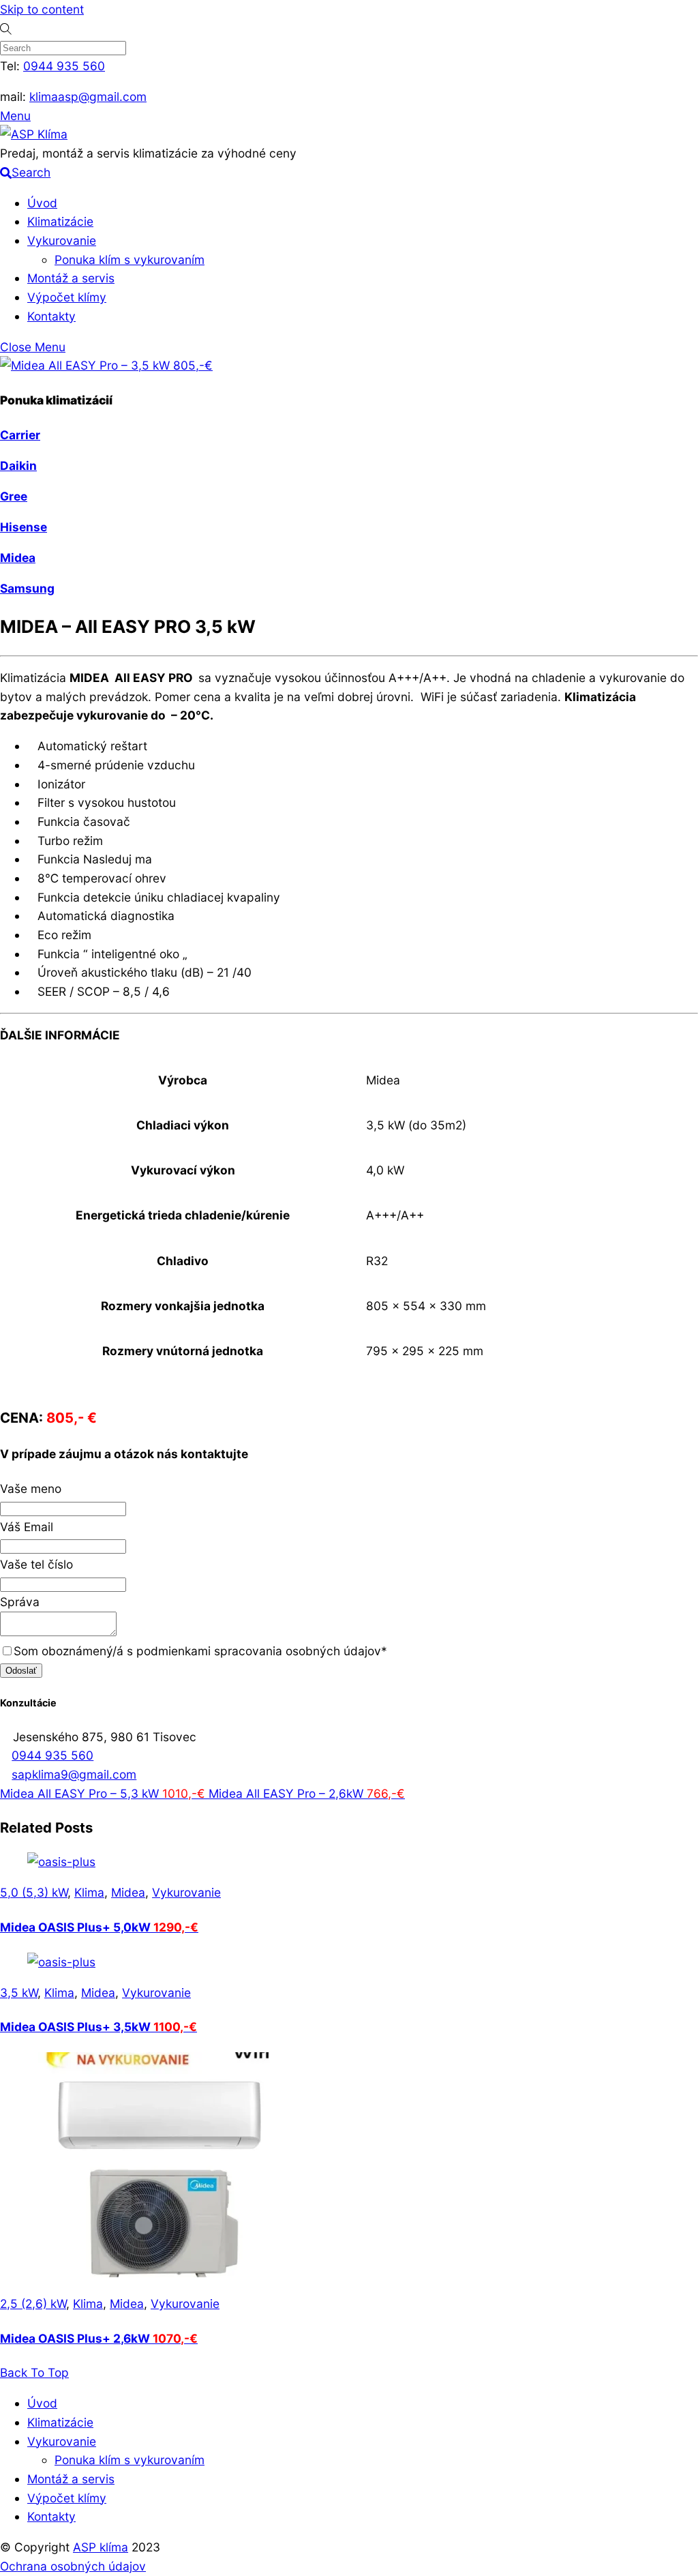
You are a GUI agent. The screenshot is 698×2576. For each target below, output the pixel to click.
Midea (128, 1892)
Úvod (42, 203)
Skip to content (42, 9)
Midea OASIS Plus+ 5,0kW (99, 1927)
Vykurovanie (62, 240)
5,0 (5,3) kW (34, 1892)
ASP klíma (101, 2547)
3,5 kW (19, 1993)
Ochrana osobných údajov (73, 2566)
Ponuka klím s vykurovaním (130, 260)
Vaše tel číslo (36, 1564)
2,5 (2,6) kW (33, 2304)
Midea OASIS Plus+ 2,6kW (99, 2338)
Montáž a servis (71, 278)
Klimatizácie (60, 221)
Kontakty (51, 316)
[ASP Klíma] (34, 134)
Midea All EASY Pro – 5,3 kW (103, 1793)
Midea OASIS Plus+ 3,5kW (98, 2027)
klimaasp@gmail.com (88, 97)
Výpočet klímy (67, 297)
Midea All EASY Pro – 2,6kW (305, 1793)
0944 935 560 (64, 66)
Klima (89, 1892)
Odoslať (21, 1671)
